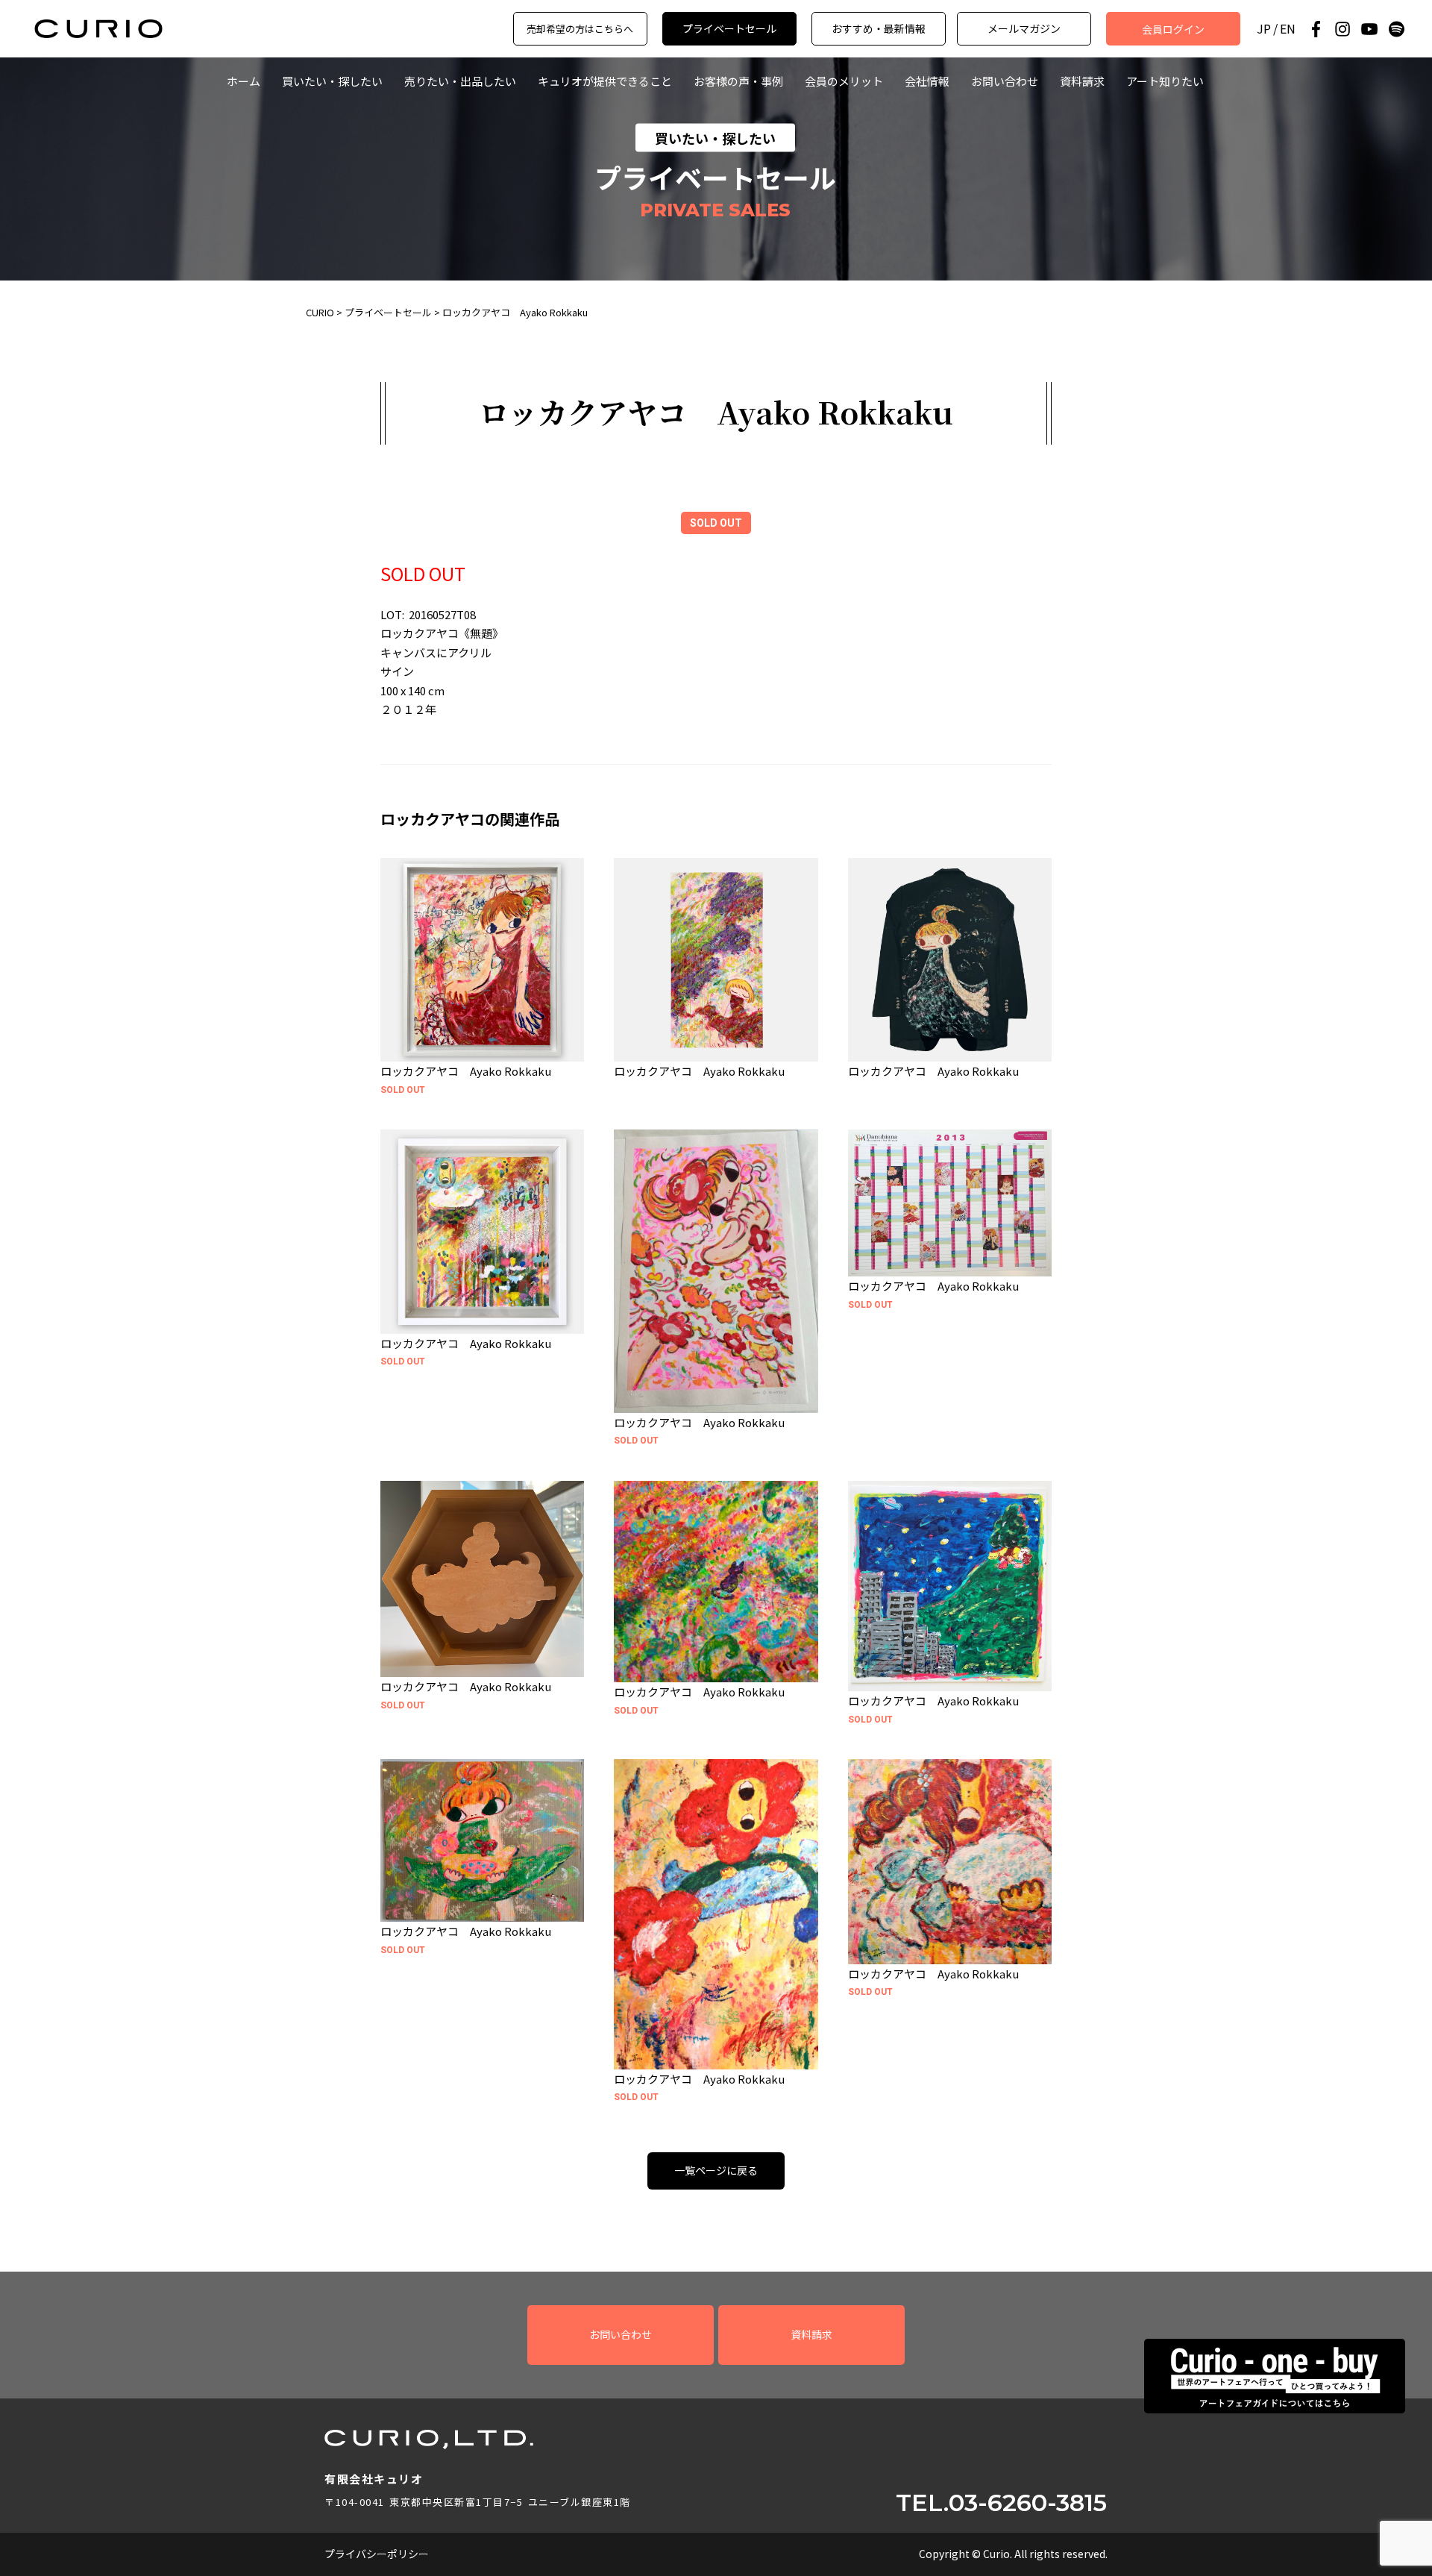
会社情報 (927, 81)
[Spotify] (1396, 29)
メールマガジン (1024, 28)
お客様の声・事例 (738, 81)
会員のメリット (844, 81)
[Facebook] (1316, 29)
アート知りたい (1165, 81)
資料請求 (1082, 81)
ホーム (244, 81)
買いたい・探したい (332, 81)
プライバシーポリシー (377, 2554)
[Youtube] (1369, 29)
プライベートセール (729, 28)
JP (1264, 29)
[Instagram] (1342, 29)
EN (1288, 29)
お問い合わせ (1005, 81)
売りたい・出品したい (460, 81)
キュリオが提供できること (605, 81)
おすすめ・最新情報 (879, 28)
